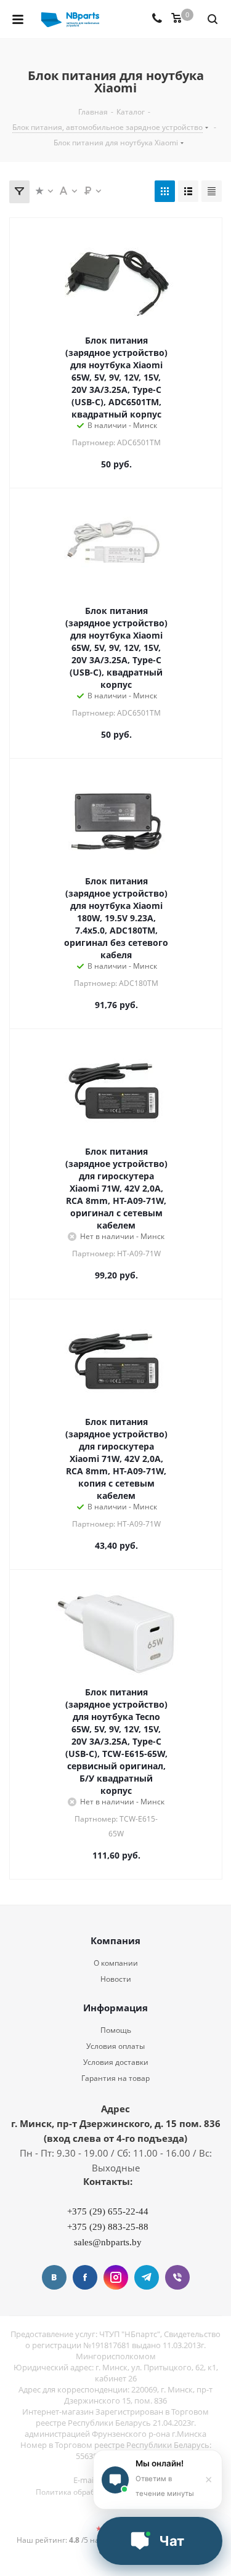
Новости (116, 1979)
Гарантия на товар (115, 2078)
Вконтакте (54, 2277)
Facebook (85, 2277)
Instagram (116, 2277)
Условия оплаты (115, 2046)
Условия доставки (116, 2062)
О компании (116, 1963)
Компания (115, 1940)
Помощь (116, 2030)
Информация (115, 2008)
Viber (177, 2277)
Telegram (147, 2277)
